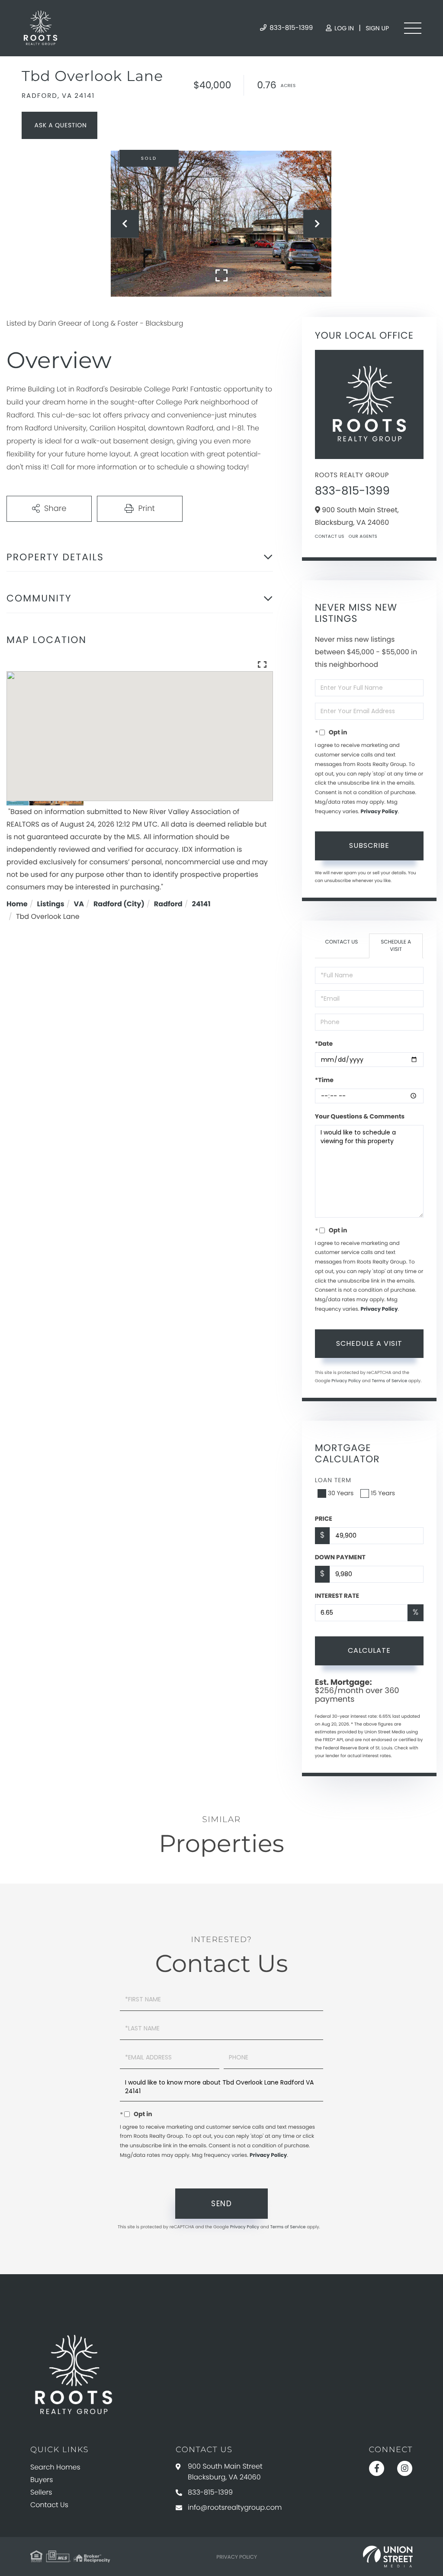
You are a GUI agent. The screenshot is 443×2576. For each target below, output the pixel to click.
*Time (324, 1080)
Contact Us (330, 536)
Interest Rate (337, 1596)
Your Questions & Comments (360, 1116)
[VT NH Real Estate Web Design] (388, 2557)
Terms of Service (389, 1381)
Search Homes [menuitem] (55, 2467)
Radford (168, 904)
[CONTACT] (59, 125)
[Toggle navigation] (413, 28)
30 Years (341, 1493)
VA (79, 904)
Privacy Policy (379, 812)
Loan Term (333, 1480)
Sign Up (377, 28)
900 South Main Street (225, 2472)
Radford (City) (119, 904)
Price (324, 1519)
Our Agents (363, 536)
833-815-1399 (290, 28)
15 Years (383, 1493)
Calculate (369, 1650)
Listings (51, 904)
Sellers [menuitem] (41, 2492)
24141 (201, 904)
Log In (343, 28)
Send (221, 2204)
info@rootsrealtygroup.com (235, 2507)
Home (17, 904)
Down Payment (340, 1557)
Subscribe (369, 845)
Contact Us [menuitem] (49, 2505)
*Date (324, 1044)
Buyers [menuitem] (42, 2480)
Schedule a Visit (396, 946)
